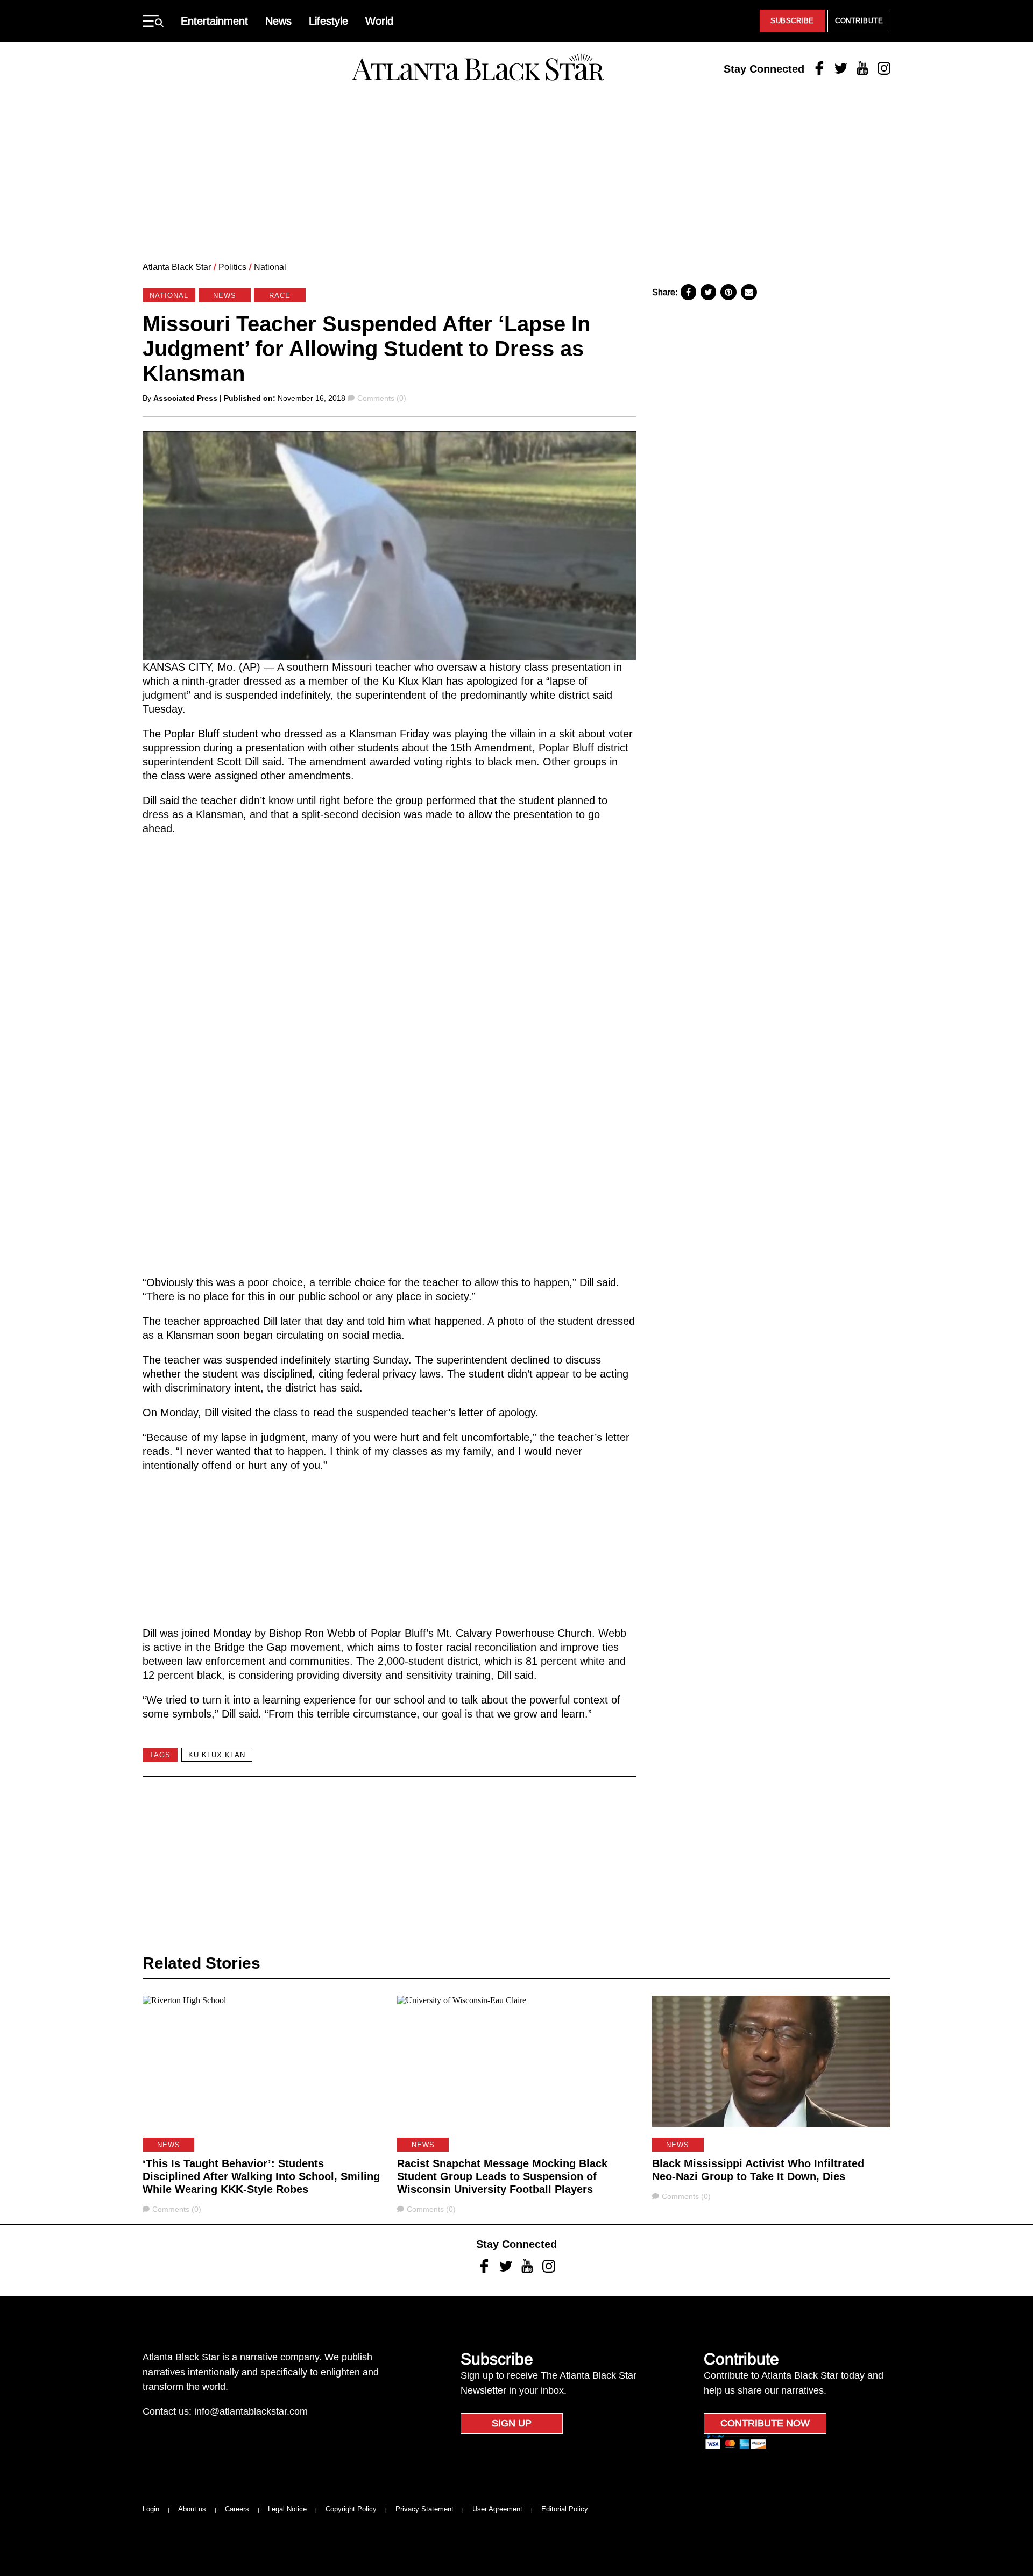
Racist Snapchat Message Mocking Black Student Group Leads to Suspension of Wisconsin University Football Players (502, 2176)
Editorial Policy (565, 2509)
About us (192, 2509)
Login (151, 2509)
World (379, 21)
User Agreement (497, 2509)
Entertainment (214, 21)
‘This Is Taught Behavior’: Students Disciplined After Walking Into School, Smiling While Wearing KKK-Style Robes (261, 2176)
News (278, 21)
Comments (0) (381, 398)
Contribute (859, 21)
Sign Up (512, 2423)
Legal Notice (287, 2509)
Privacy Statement (424, 2509)
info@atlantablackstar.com (251, 2411)
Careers (237, 2509)
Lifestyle (328, 21)
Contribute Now (765, 2423)
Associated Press (185, 398)
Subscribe (792, 21)
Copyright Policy (351, 2509)
